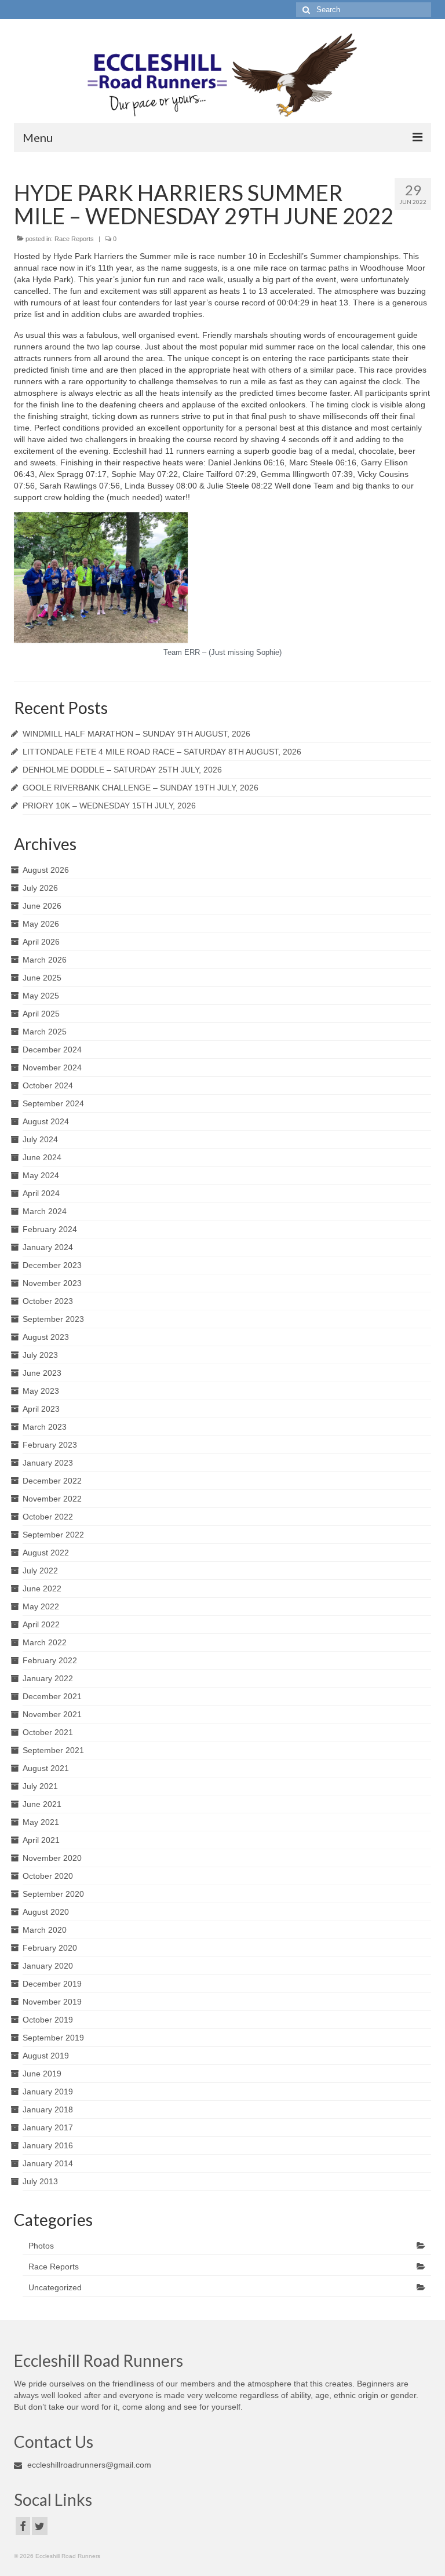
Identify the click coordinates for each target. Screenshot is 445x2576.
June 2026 (42, 906)
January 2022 (48, 1678)
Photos (41, 2246)
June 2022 (42, 1588)
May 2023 (41, 1391)
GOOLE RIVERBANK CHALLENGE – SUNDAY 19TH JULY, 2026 (141, 788)
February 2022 (50, 1660)
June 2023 (42, 1373)
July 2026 (40, 888)
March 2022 (45, 1642)
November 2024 (52, 1067)
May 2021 (41, 1822)
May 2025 (41, 996)
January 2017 (48, 2127)
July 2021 (40, 1786)
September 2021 (53, 1750)
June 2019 (42, 2074)
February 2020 (50, 1948)
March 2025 (45, 1032)
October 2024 (48, 1085)
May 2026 (41, 924)
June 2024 (42, 1157)
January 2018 (48, 2109)
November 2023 (52, 1283)
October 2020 (48, 1876)
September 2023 (53, 1319)
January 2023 (48, 1463)
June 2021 (42, 1804)
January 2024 (48, 1247)
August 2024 (46, 1121)
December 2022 (52, 1481)
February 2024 (50, 1229)
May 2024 (41, 1175)
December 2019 (52, 1984)
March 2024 (45, 1211)
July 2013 (40, 2181)
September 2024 (53, 1103)
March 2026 (45, 960)
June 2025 (42, 978)
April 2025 (41, 1014)
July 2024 (40, 1139)
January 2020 (48, 1966)
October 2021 (48, 1732)
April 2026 (41, 942)
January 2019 (48, 2092)
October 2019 (48, 2020)
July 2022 (40, 1571)
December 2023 (52, 1265)
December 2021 (52, 1696)
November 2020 (52, 1858)
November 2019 (52, 2002)
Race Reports (74, 239)
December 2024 (52, 1050)
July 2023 (40, 1355)
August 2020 (46, 1912)
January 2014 (48, 2163)
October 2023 (48, 1301)
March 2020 (45, 1930)
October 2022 (48, 1517)
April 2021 (41, 1840)
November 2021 (52, 1714)
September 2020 (53, 1894)
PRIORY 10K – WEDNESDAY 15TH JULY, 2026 (109, 806)
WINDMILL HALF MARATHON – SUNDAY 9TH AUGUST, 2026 (136, 734)
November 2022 (52, 1499)
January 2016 (48, 2145)
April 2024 (41, 1193)
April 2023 (41, 1409)
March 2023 (45, 1427)
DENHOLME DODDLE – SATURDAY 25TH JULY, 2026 (122, 770)
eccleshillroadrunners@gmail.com (88, 2465)
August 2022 (46, 1553)
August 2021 (46, 1768)
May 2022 (41, 1606)
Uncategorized (55, 2287)
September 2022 (53, 1535)
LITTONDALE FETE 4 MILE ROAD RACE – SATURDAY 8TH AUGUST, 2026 (162, 752)
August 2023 (46, 1337)
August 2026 (46, 870)
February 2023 (50, 1445)
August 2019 (46, 2056)
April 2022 (41, 1624)
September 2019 (53, 2038)
